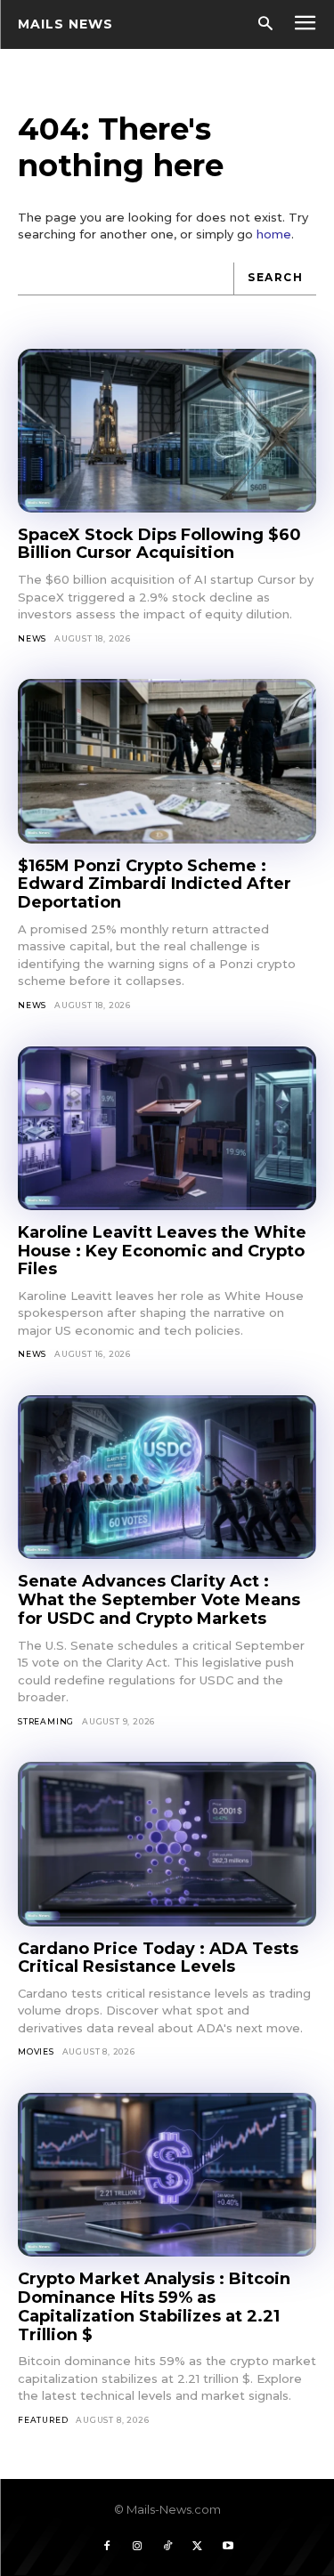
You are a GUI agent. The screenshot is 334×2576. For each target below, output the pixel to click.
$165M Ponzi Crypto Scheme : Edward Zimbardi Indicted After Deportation (155, 884)
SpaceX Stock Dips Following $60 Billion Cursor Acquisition (159, 544)
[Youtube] (228, 2547)
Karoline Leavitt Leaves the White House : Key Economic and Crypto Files (162, 1251)
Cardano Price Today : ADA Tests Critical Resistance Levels (158, 1958)
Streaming (46, 1721)
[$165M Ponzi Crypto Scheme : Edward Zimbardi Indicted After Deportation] (167, 761)
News (32, 638)
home (274, 234)
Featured (43, 2420)
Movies (36, 2051)
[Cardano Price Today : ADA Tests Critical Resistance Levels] (167, 1844)
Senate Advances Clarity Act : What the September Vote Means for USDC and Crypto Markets (159, 1599)
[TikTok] (167, 2547)
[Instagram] (137, 2547)
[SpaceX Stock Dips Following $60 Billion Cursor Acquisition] (167, 431)
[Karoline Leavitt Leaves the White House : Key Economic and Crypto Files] (167, 1128)
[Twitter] (198, 2547)
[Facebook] (107, 2547)
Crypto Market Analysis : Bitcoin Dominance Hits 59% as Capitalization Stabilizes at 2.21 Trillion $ (154, 2306)
